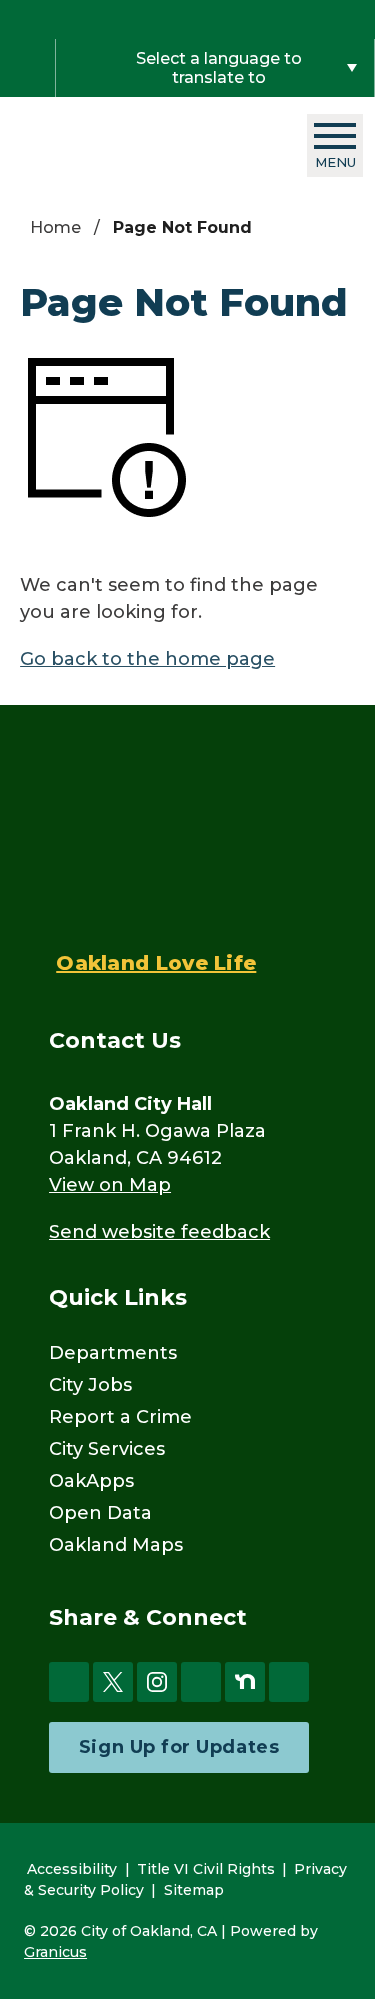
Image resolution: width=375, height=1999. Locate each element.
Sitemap (194, 1890)
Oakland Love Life (156, 963)
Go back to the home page (147, 659)
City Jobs (90, 1385)
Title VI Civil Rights (206, 1869)
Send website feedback (159, 1232)
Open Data (100, 1513)
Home (55, 227)
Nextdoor (245, 1682)
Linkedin (289, 1682)
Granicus (55, 1952)
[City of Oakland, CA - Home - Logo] (136, 145)
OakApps (91, 1481)
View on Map (110, 1185)
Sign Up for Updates (179, 1747)
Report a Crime (120, 1417)
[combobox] (215, 68)
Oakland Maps (116, 1545)
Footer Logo (156, 842)
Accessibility (72, 1869)
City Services (107, 1449)
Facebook (69, 1682)
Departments (113, 1353)
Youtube (201, 1682)
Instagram (157, 1682)
